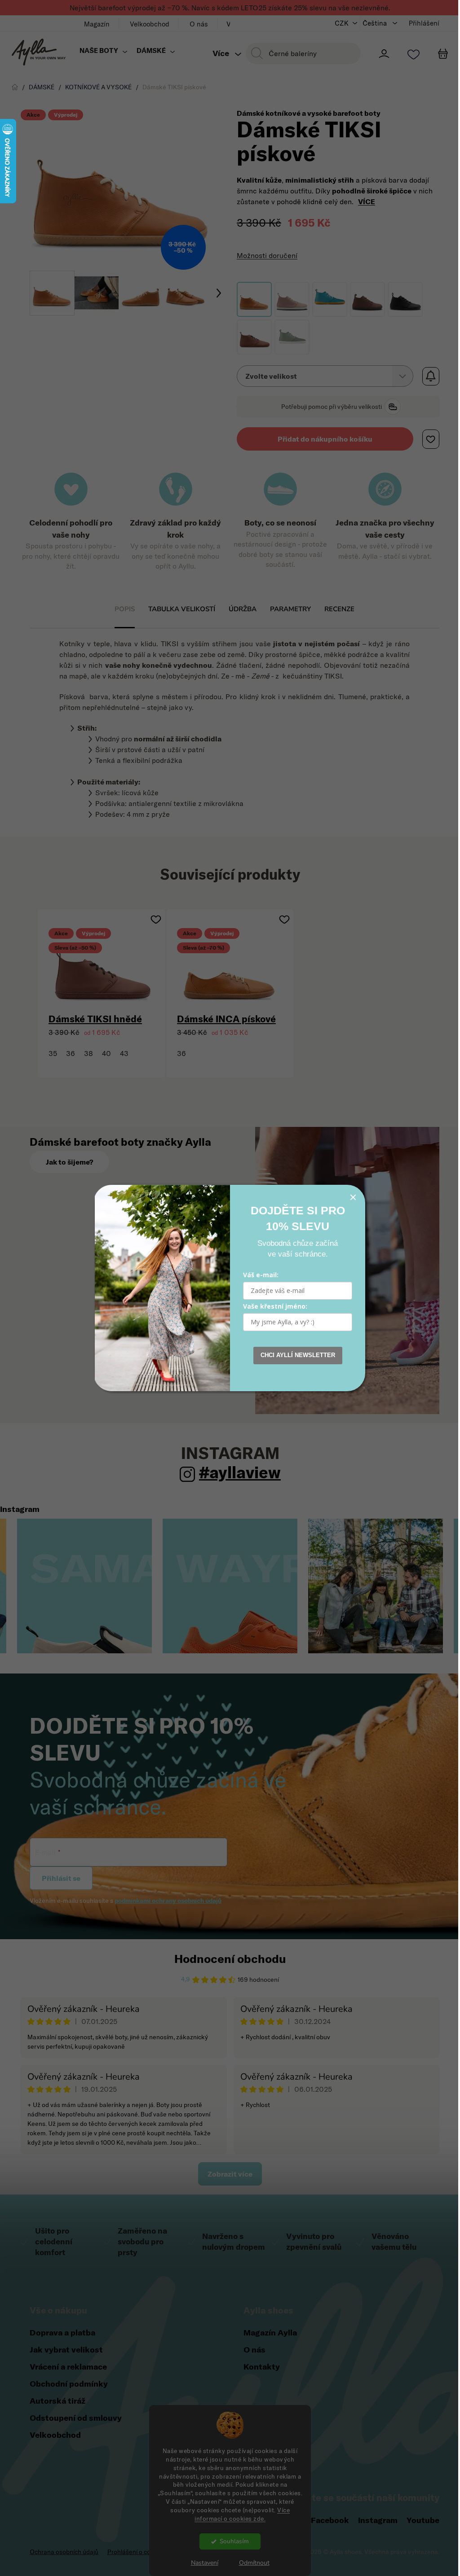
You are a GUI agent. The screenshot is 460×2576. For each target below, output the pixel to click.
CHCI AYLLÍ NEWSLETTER (294, 1355)
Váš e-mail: (258, 1275)
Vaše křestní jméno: (272, 1306)
